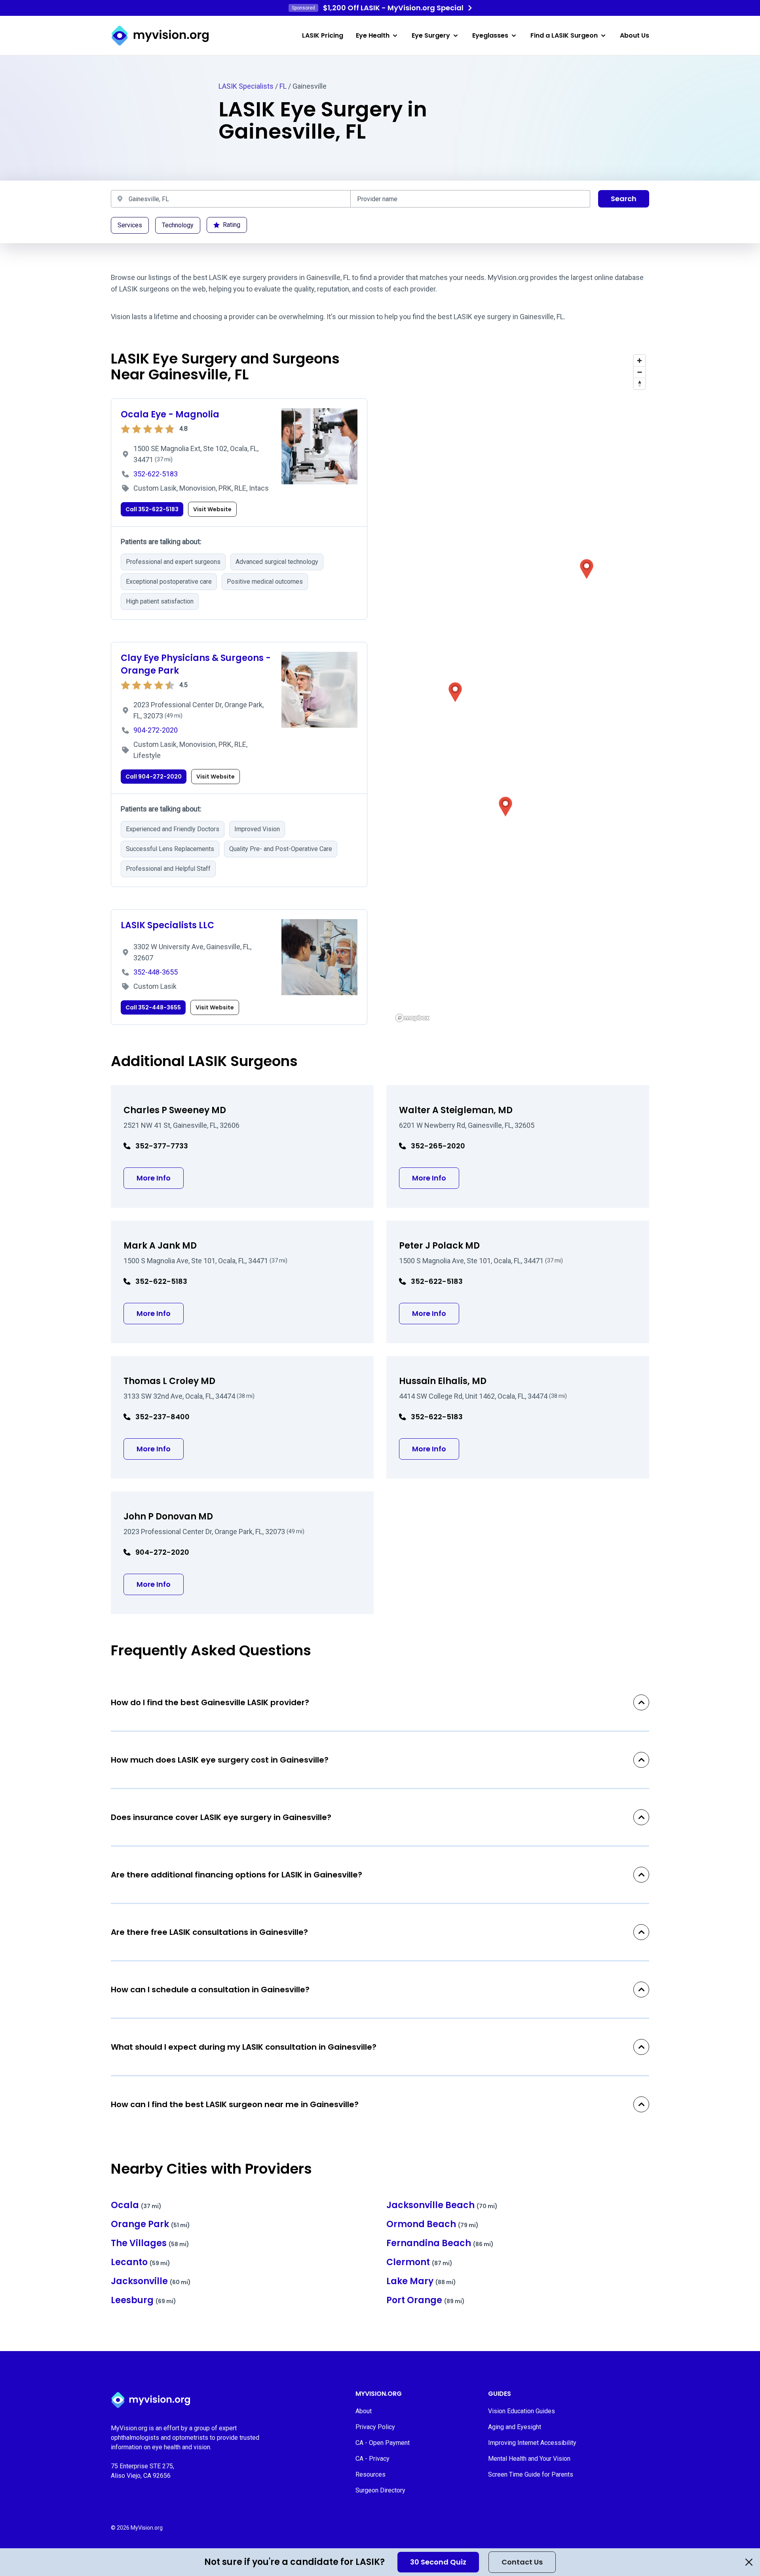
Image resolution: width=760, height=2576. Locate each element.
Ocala (136, 2205)
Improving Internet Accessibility (532, 2443)
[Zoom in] (639, 361)
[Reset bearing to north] (639, 384)
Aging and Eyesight (515, 2427)
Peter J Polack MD (439, 1246)
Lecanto (141, 2262)
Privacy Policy (375, 2427)
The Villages (150, 2243)
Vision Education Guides (522, 2411)
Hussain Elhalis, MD (443, 1381)
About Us (635, 35)
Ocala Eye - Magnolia (170, 414)
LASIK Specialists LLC (167, 925)
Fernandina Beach (440, 2243)
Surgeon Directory (380, 2490)
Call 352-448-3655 (153, 1007)
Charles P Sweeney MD (175, 1110)
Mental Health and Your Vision (529, 2459)
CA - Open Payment (383, 2443)
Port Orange (426, 2300)
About (364, 2411)
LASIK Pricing (323, 35)
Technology (178, 225)
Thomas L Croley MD (169, 1381)
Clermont (419, 2262)
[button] (455, 692)
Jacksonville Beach (442, 2205)
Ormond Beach (432, 2224)
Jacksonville (151, 2281)
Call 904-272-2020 (154, 777)
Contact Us (522, 2562)
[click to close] (749, 2562)
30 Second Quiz (438, 2562)
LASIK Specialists (246, 86)
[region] (521, 688)
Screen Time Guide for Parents (531, 2474)
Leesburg (143, 2300)
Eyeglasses (490, 35)
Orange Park (150, 2224)
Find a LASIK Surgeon (564, 35)
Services (130, 225)
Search (624, 199)
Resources (370, 2474)
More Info (160, 1178)
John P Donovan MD (168, 1516)
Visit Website (212, 509)
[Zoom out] (639, 372)
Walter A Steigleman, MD (456, 1110)
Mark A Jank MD (160, 1246)
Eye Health (373, 35)
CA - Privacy (372, 2459)
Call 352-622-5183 (152, 509)
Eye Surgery (431, 35)
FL (283, 86)
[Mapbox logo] (412, 1018)
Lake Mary (421, 2281)
